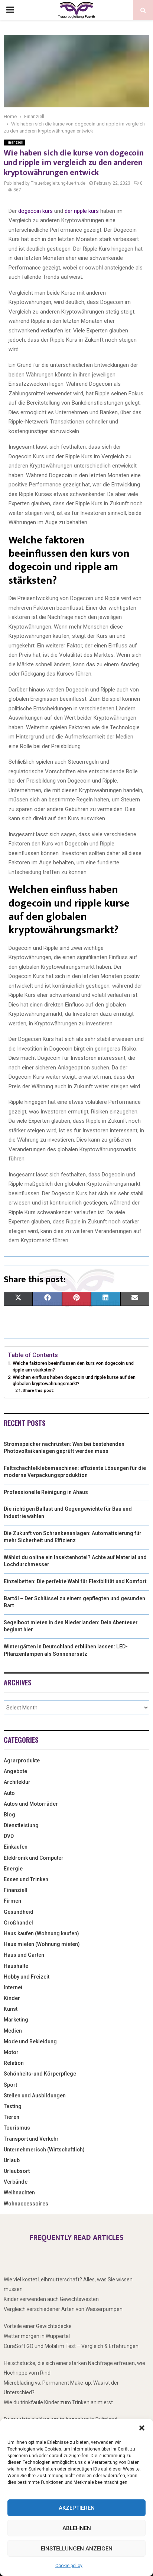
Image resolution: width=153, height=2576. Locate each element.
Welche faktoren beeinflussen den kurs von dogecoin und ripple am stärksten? (73, 1366)
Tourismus (17, 2128)
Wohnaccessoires (26, 2204)
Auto (9, 1793)
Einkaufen (16, 1847)
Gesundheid (19, 1912)
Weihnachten (19, 2193)
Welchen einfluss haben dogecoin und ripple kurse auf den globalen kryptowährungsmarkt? (74, 1381)
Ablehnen (77, 2528)
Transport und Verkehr (31, 2139)
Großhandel (18, 1923)
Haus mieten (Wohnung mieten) (42, 1944)
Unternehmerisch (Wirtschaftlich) (44, 2150)
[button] (142, 2428)
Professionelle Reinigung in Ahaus (46, 1492)
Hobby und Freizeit (27, 1977)
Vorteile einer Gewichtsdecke (38, 2326)
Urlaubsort (17, 2171)
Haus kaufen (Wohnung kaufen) (41, 1933)
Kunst (11, 2009)
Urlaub (12, 2160)
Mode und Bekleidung (30, 2041)
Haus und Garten (24, 1955)
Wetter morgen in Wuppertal (37, 2336)
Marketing (16, 2020)
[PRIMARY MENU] (10, 10)
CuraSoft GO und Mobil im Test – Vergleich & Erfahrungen (71, 2346)
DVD (9, 1836)
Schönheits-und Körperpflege (40, 2074)
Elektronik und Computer (34, 1858)
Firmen (12, 1901)
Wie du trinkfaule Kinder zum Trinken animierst (58, 2402)
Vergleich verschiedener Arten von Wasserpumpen (63, 2309)
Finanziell (14, 142)
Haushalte (16, 1966)
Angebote (15, 1771)
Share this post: (38, 1390)
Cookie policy (69, 2566)
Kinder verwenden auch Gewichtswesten (51, 2299)
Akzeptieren (77, 2508)
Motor (11, 2052)
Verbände (16, 2182)
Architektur (17, 1782)
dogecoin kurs (35, 211)
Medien (13, 2031)
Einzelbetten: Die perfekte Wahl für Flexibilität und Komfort (75, 1581)
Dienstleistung (21, 1825)
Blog (9, 1815)
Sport (10, 2085)
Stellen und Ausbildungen (35, 2096)
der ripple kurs (82, 211)
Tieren (12, 2117)
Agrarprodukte (22, 1761)
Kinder (12, 1998)
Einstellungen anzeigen (77, 2549)
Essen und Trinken (26, 1879)
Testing (13, 2106)
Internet (13, 1987)
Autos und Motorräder (31, 1804)
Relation (14, 2063)
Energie (13, 1869)
